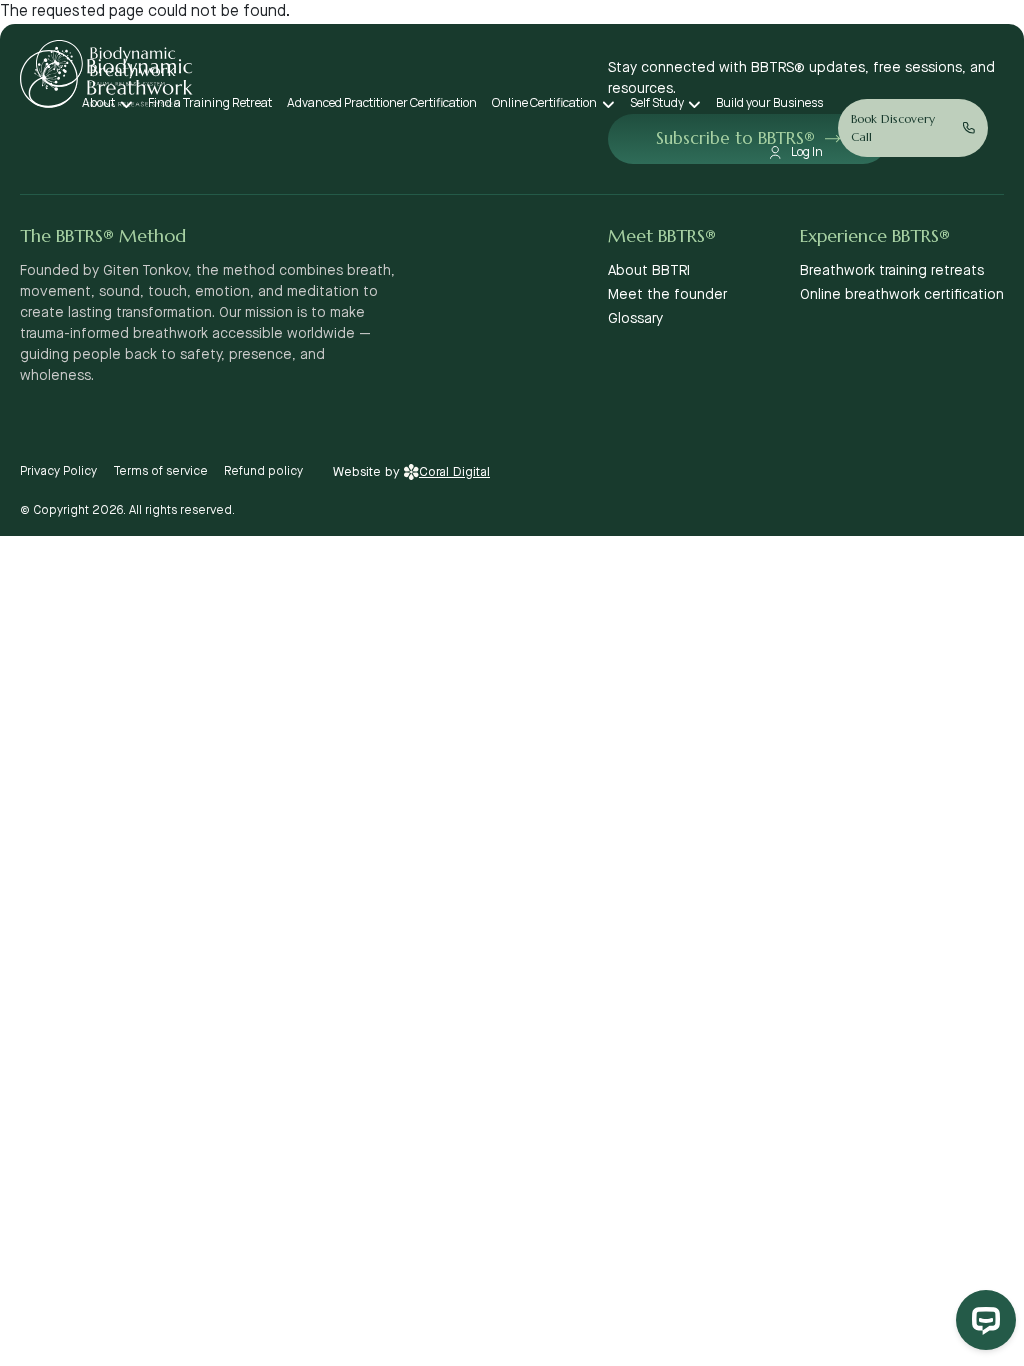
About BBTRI (649, 271)
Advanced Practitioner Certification (382, 102)
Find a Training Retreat (210, 102)
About (98, 102)
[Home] (106, 63)
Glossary (635, 319)
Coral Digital (454, 472)
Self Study (657, 102)
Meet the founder (667, 295)
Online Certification (544, 102)
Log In (807, 151)
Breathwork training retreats (892, 271)
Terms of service (160, 471)
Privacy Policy (58, 471)
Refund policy (263, 471)
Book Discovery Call (893, 127)
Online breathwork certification (902, 295)
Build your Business (769, 102)
